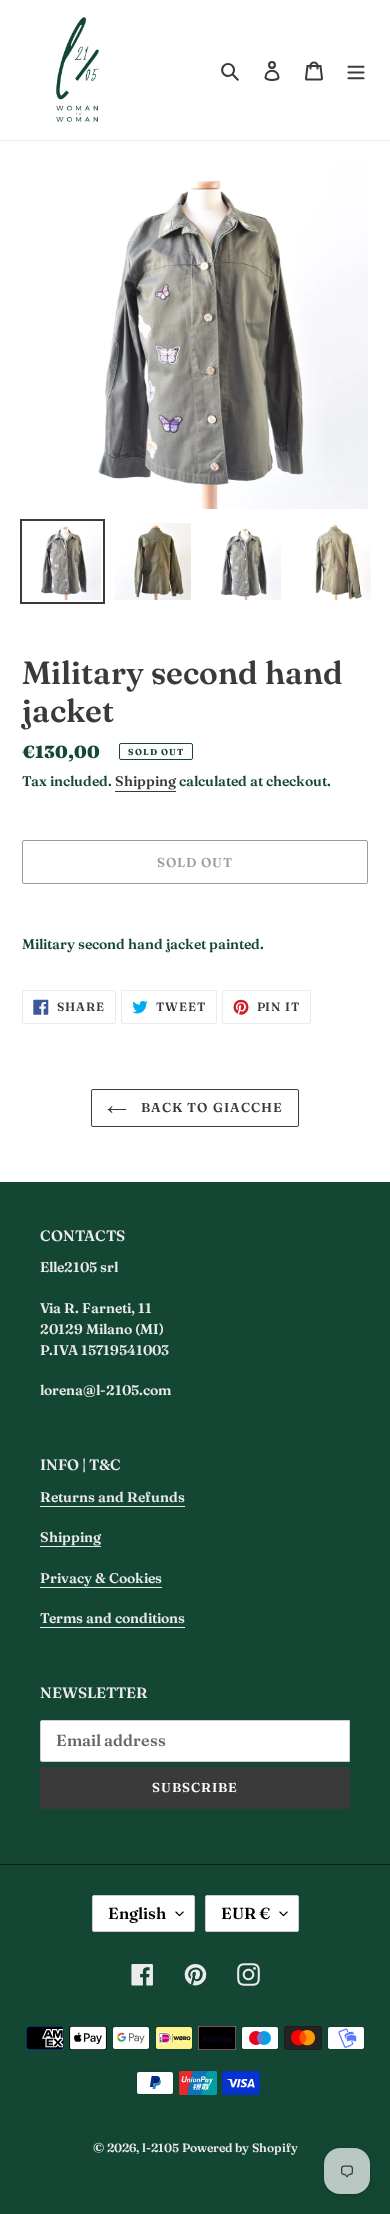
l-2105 (160, 2147)
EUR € (245, 1913)
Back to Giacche (210, 1107)
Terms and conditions (112, 1618)
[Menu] (356, 70)
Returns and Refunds (112, 1497)
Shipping (145, 781)
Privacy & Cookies (101, 1578)
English (137, 1913)
